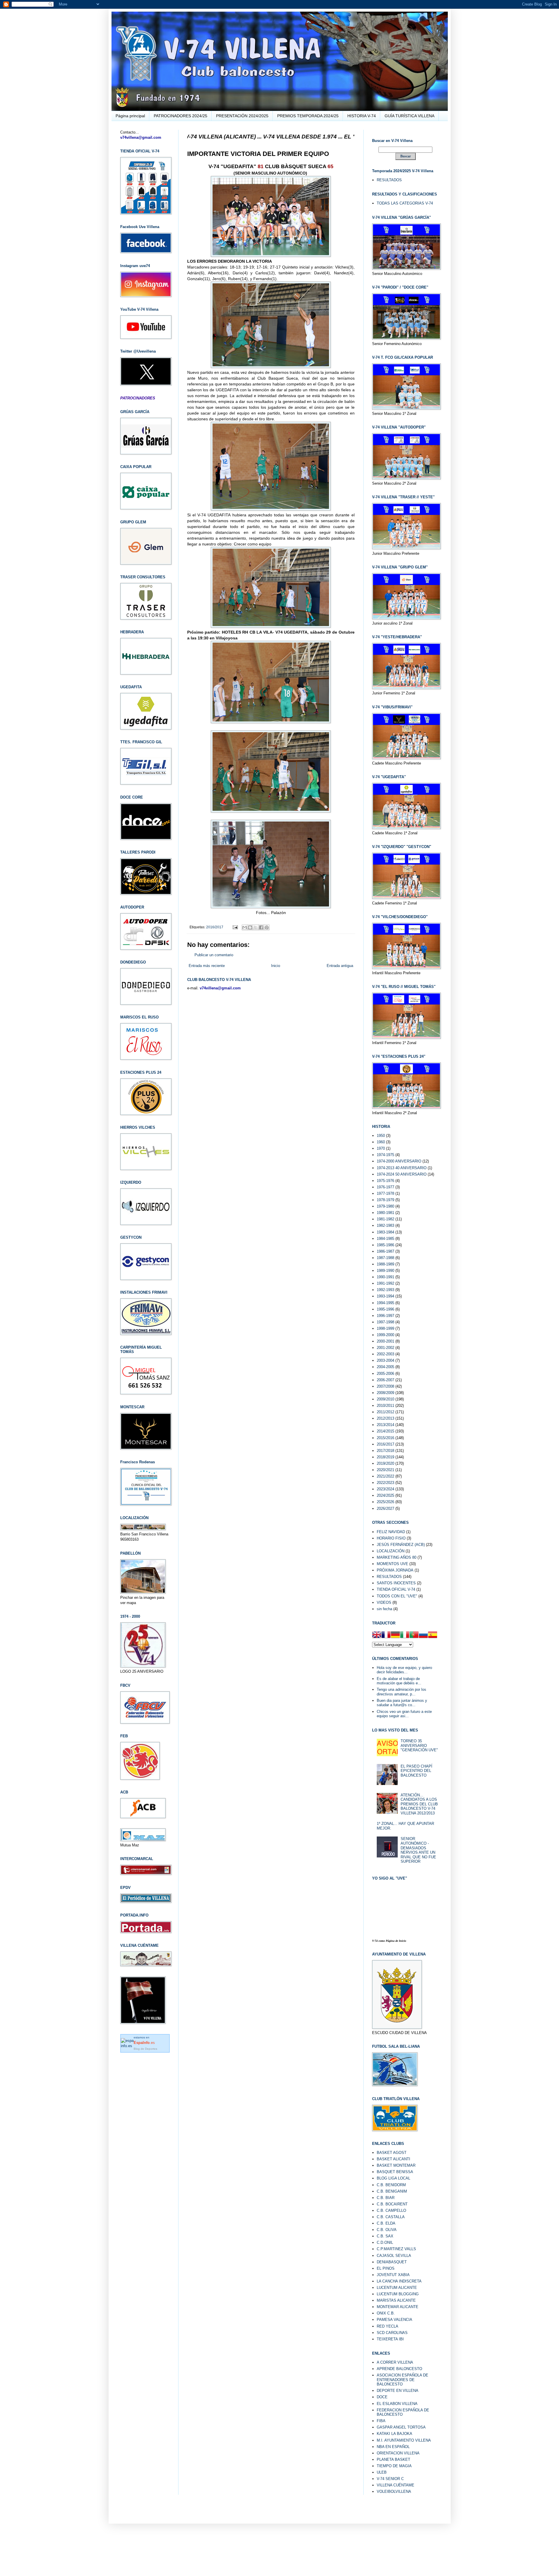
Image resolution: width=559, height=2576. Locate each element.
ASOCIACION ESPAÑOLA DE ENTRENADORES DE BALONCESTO (403, 2380)
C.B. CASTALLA (391, 2217)
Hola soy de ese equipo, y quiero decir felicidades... (404, 1670)
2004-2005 (385, 1367)
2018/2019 (385, 1457)
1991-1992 (385, 1283)
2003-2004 (385, 1360)
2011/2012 (385, 1412)
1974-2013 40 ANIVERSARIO (402, 1168)
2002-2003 (385, 1354)
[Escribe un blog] (250, 927)
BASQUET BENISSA (395, 2172)
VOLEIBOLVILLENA (394, 2491)
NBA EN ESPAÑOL (393, 2447)
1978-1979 (385, 1200)
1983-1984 (385, 1232)
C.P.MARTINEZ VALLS (396, 2249)
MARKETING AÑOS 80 (397, 1557)
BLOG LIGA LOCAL (393, 2178)
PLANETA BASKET (393, 2459)
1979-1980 (385, 1206)
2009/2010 (385, 1399)
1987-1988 (385, 1258)
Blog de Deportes (145, 2049)
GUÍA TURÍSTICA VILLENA (409, 116)
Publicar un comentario (214, 955)
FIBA (381, 2421)
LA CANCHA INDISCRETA (399, 2281)
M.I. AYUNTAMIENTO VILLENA (404, 2440)
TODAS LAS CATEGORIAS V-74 (405, 203)
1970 (381, 1148)
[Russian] (423, 1635)
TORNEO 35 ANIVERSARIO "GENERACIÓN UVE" (419, 1745)
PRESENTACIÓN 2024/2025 (242, 116)
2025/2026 (385, 1502)
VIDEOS (384, 1602)
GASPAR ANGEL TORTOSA (401, 2427)
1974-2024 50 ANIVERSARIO (402, 1174)
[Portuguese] (414, 1635)
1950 (381, 1136)
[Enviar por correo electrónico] (245, 927)
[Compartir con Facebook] (261, 927)
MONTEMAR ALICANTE (398, 2307)
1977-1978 (385, 1193)
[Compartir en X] (256, 927)
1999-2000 (385, 1335)
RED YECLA (388, 2326)
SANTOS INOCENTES (396, 1583)
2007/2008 (385, 1386)
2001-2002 (385, 1348)
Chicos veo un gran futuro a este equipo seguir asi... (404, 1714)
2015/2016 (385, 1438)
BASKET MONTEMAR (396, 2165)
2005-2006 (385, 1374)
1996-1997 (385, 1316)
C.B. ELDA (386, 2223)
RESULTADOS (389, 180)
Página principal (130, 116)
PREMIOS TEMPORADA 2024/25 (308, 116)
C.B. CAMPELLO (391, 2210)
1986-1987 (385, 1251)
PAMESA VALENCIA (395, 2320)
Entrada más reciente (207, 966)
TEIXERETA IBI (390, 2339)
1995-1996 (385, 1309)
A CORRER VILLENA (395, 2362)
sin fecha (384, 1609)
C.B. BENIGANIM (392, 2191)
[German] (395, 1635)
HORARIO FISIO (391, 1538)
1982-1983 (385, 1225)
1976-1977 (385, 1187)
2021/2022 (385, 1476)
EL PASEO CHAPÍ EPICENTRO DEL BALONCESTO (416, 1771)
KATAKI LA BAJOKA (395, 2434)
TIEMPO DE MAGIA (394, 2466)
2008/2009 (385, 1393)
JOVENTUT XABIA (393, 2275)
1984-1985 (385, 1239)
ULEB (382, 2472)
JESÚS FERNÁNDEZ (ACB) (401, 1545)
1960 (381, 1142)
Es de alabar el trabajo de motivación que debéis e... (399, 1681)
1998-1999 (385, 1328)
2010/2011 (385, 1406)
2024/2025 (385, 1495)
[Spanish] (433, 1635)
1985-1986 (385, 1245)
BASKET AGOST (392, 2153)
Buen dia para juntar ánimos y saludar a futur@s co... (402, 1703)
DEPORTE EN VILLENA (398, 2391)
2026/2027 (385, 1509)
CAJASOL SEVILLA (394, 2256)
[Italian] (405, 1635)
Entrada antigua (340, 966)
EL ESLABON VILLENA (397, 2404)
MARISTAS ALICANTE (396, 2300)
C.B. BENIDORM (391, 2185)
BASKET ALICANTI (393, 2159)
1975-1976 (385, 1181)
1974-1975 (385, 1155)
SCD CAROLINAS (392, 2333)
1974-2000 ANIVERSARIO (399, 1161)
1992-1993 (385, 1290)
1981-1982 (385, 1219)
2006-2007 (385, 1380)
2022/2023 (385, 1483)
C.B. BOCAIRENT (392, 2204)
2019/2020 (385, 1463)
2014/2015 (385, 1431)
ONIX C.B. (386, 2313)
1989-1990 (385, 1271)
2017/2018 (385, 1451)
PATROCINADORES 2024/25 (181, 116)
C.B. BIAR (386, 2198)
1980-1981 (385, 1213)
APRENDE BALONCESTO (399, 2369)
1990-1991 (385, 1277)
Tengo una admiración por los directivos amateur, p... (401, 1692)
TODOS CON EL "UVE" (397, 1596)
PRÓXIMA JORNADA (395, 1570)
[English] (377, 1635)
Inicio (276, 966)
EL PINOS (386, 2268)
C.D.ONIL (385, 2242)
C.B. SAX (385, 2236)
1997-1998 (385, 1322)
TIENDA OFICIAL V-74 (396, 1589)
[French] (386, 1635)
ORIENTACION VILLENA (398, 2453)
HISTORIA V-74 (362, 116)
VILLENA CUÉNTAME (396, 2485)
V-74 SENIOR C (390, 2479)
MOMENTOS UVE (392, 1564)
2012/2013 (385, 1418)
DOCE (382, 2397)
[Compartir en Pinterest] (267, 927)
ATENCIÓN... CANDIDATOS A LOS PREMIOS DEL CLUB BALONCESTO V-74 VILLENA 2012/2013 (419, 1804)
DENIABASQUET (392, 2262)
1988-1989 (385, 1264)
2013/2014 (385, 1425)
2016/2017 (215, 927)
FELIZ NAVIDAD (391, 1532)
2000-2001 (385, 1341)
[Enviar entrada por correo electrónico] (235, 927)
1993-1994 (385, 1296)
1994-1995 (385, 1303)
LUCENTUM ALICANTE (397, 2288)
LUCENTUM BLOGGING (398, 2294)
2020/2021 (385, 1470)
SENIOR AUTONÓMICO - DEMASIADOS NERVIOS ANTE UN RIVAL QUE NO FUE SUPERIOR (418, 1850)
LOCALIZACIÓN (391, 1551)
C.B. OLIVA (387, 2230)
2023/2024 (385, 1489)
